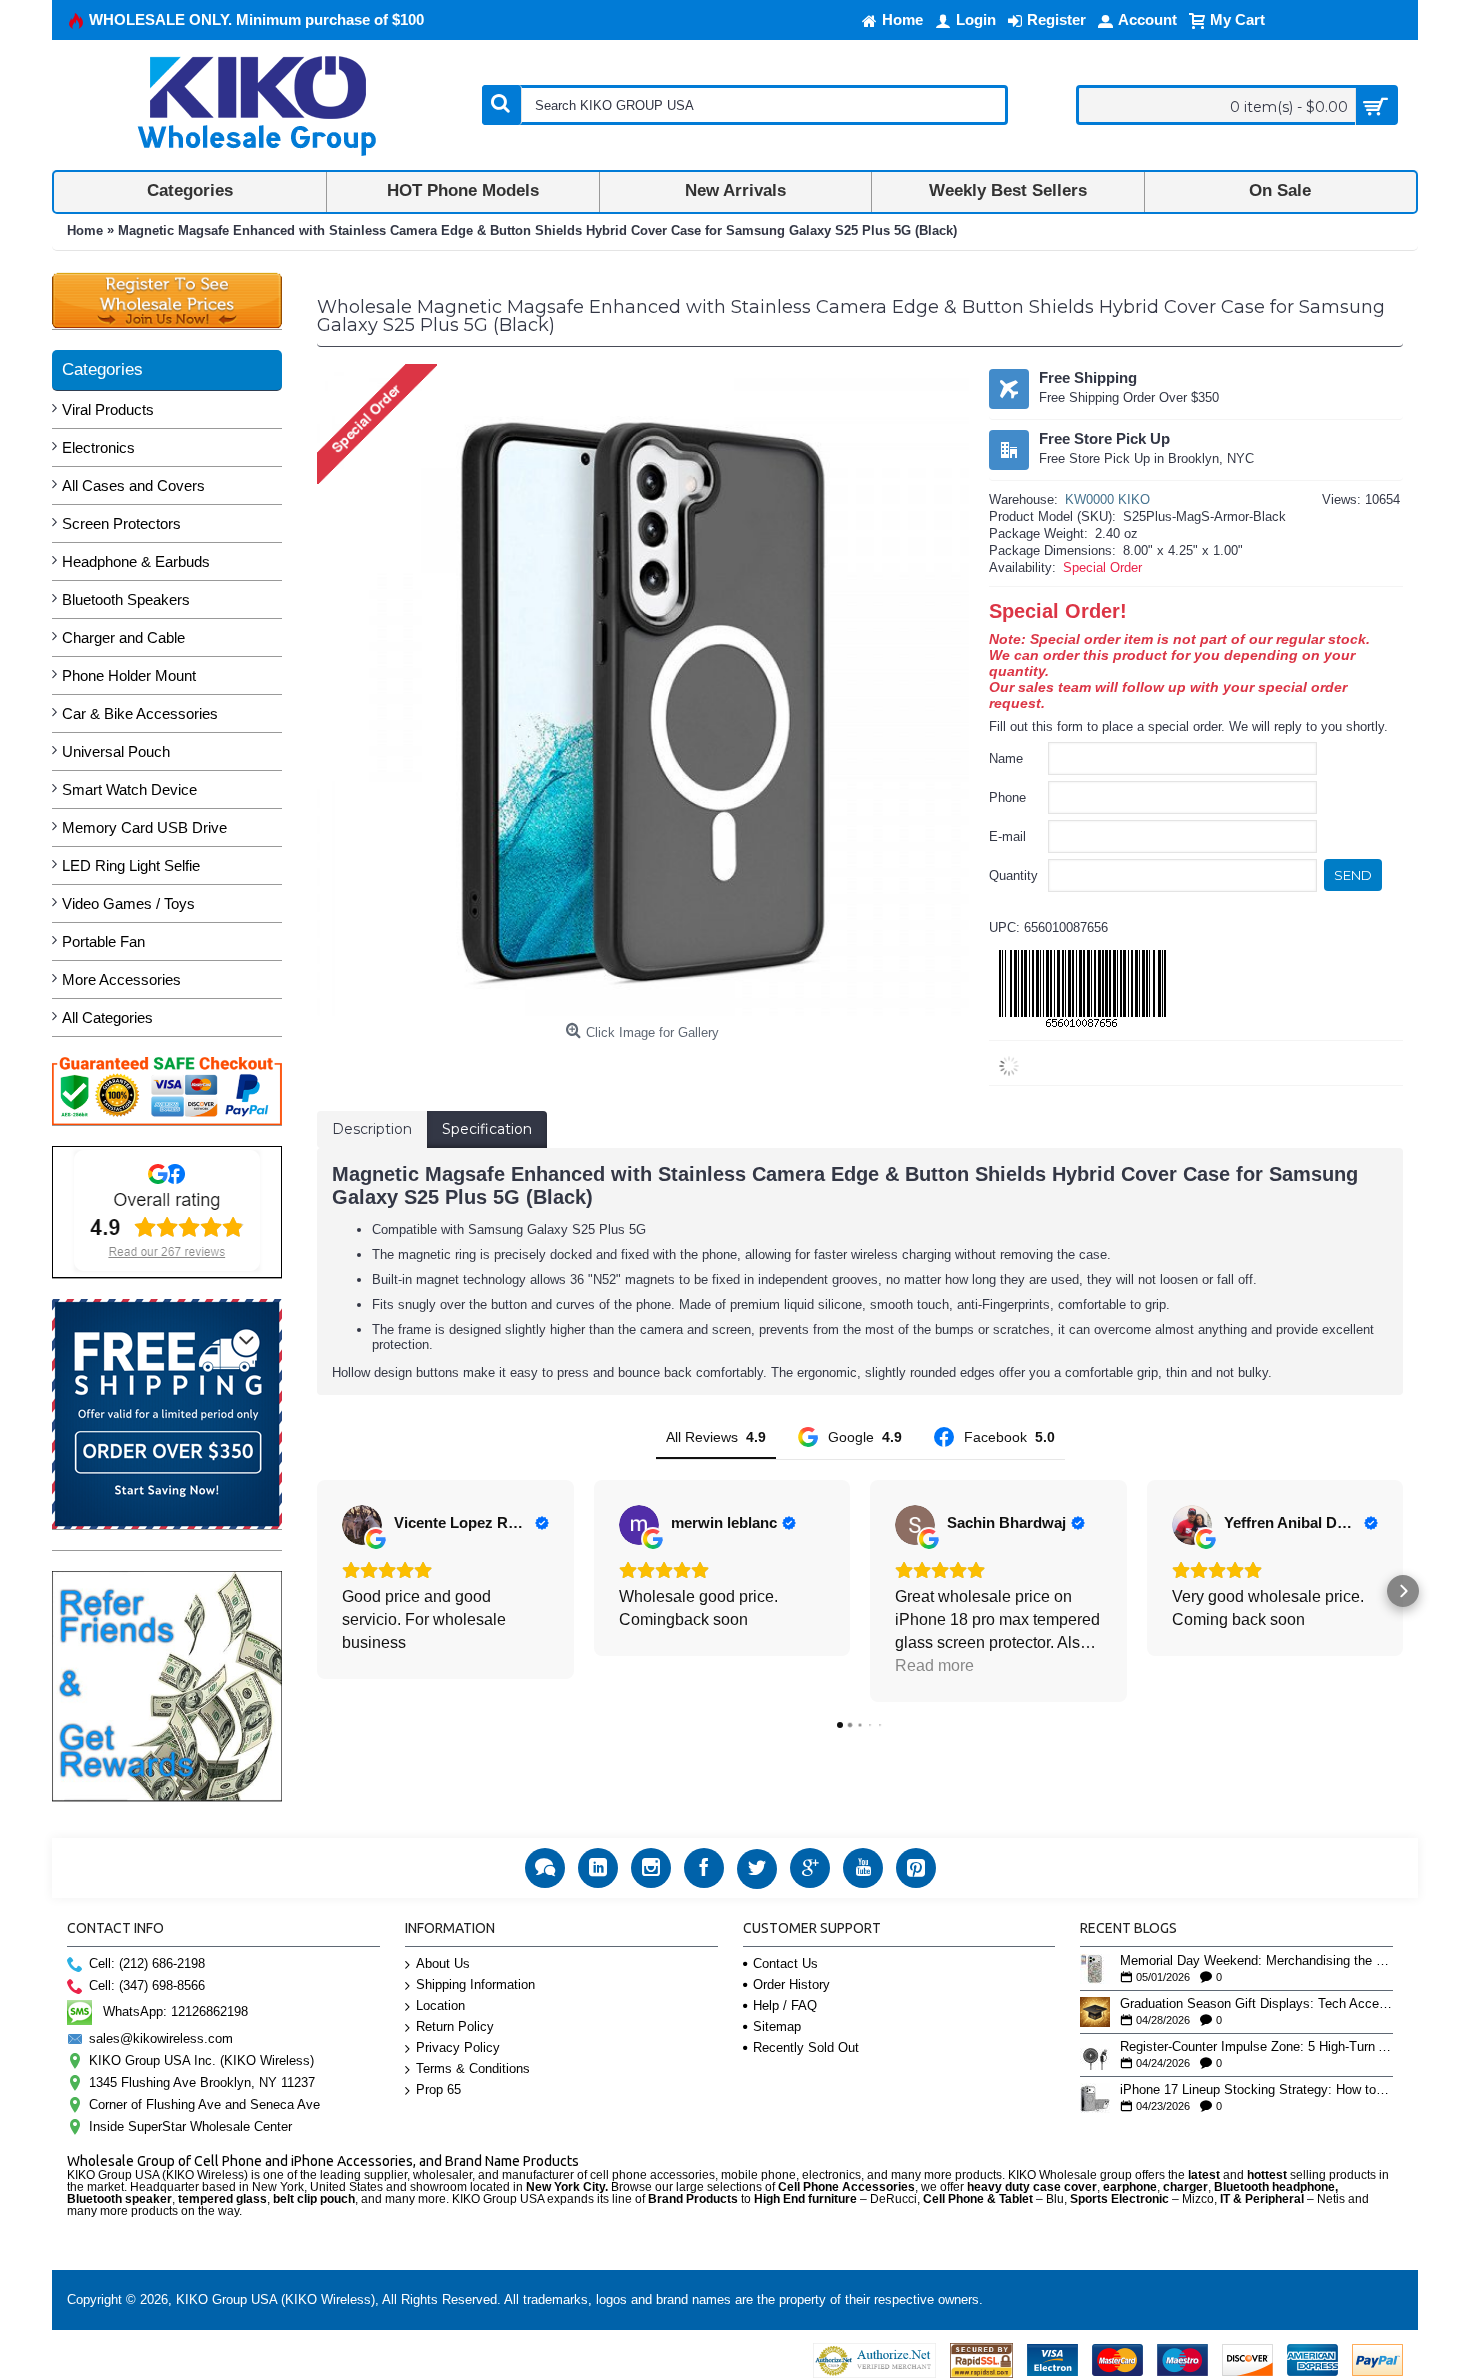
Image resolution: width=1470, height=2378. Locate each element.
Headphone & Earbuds (136, 561)
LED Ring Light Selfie (131, 865)
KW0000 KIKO (1107, 499)
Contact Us (785, 1963)
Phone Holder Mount (129, 675)
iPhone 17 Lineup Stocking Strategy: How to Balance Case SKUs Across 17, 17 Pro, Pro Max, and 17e (1256, 2090)
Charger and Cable (123, 637)
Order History (791, 1984)
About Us (443, 1963)
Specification (487, 1129)
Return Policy (455, 2026)
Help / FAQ (785, 2005)
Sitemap (777, 2026)
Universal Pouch (116, 751)
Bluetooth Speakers (126, 599)
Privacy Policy (458, 2047)
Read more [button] (934, 1665)
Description (372, 1129)
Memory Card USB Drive (144, 827)
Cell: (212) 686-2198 (147, 1963)
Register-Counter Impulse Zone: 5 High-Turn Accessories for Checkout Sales (1256, 2047)
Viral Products (108, 409)
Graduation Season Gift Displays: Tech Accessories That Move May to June (1256, 2004)
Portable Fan (103, 941)
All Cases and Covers (133, 485)
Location (440, 2005)
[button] (317, 1591)
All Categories (107, 1017)
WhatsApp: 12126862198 (175, 2011)
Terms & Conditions (473, 2068)
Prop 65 (438, 2089)
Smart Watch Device (129, 789)
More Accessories (121, 979)
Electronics (98, 447)
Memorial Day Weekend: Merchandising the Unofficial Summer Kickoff (1256, 1961)
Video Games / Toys (128, 903)
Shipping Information (475, 1984)
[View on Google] (362, 1525)
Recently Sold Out (806, 2047)
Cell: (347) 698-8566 (147, 1985)
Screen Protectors (121, 523)
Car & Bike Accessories (140, 713)
